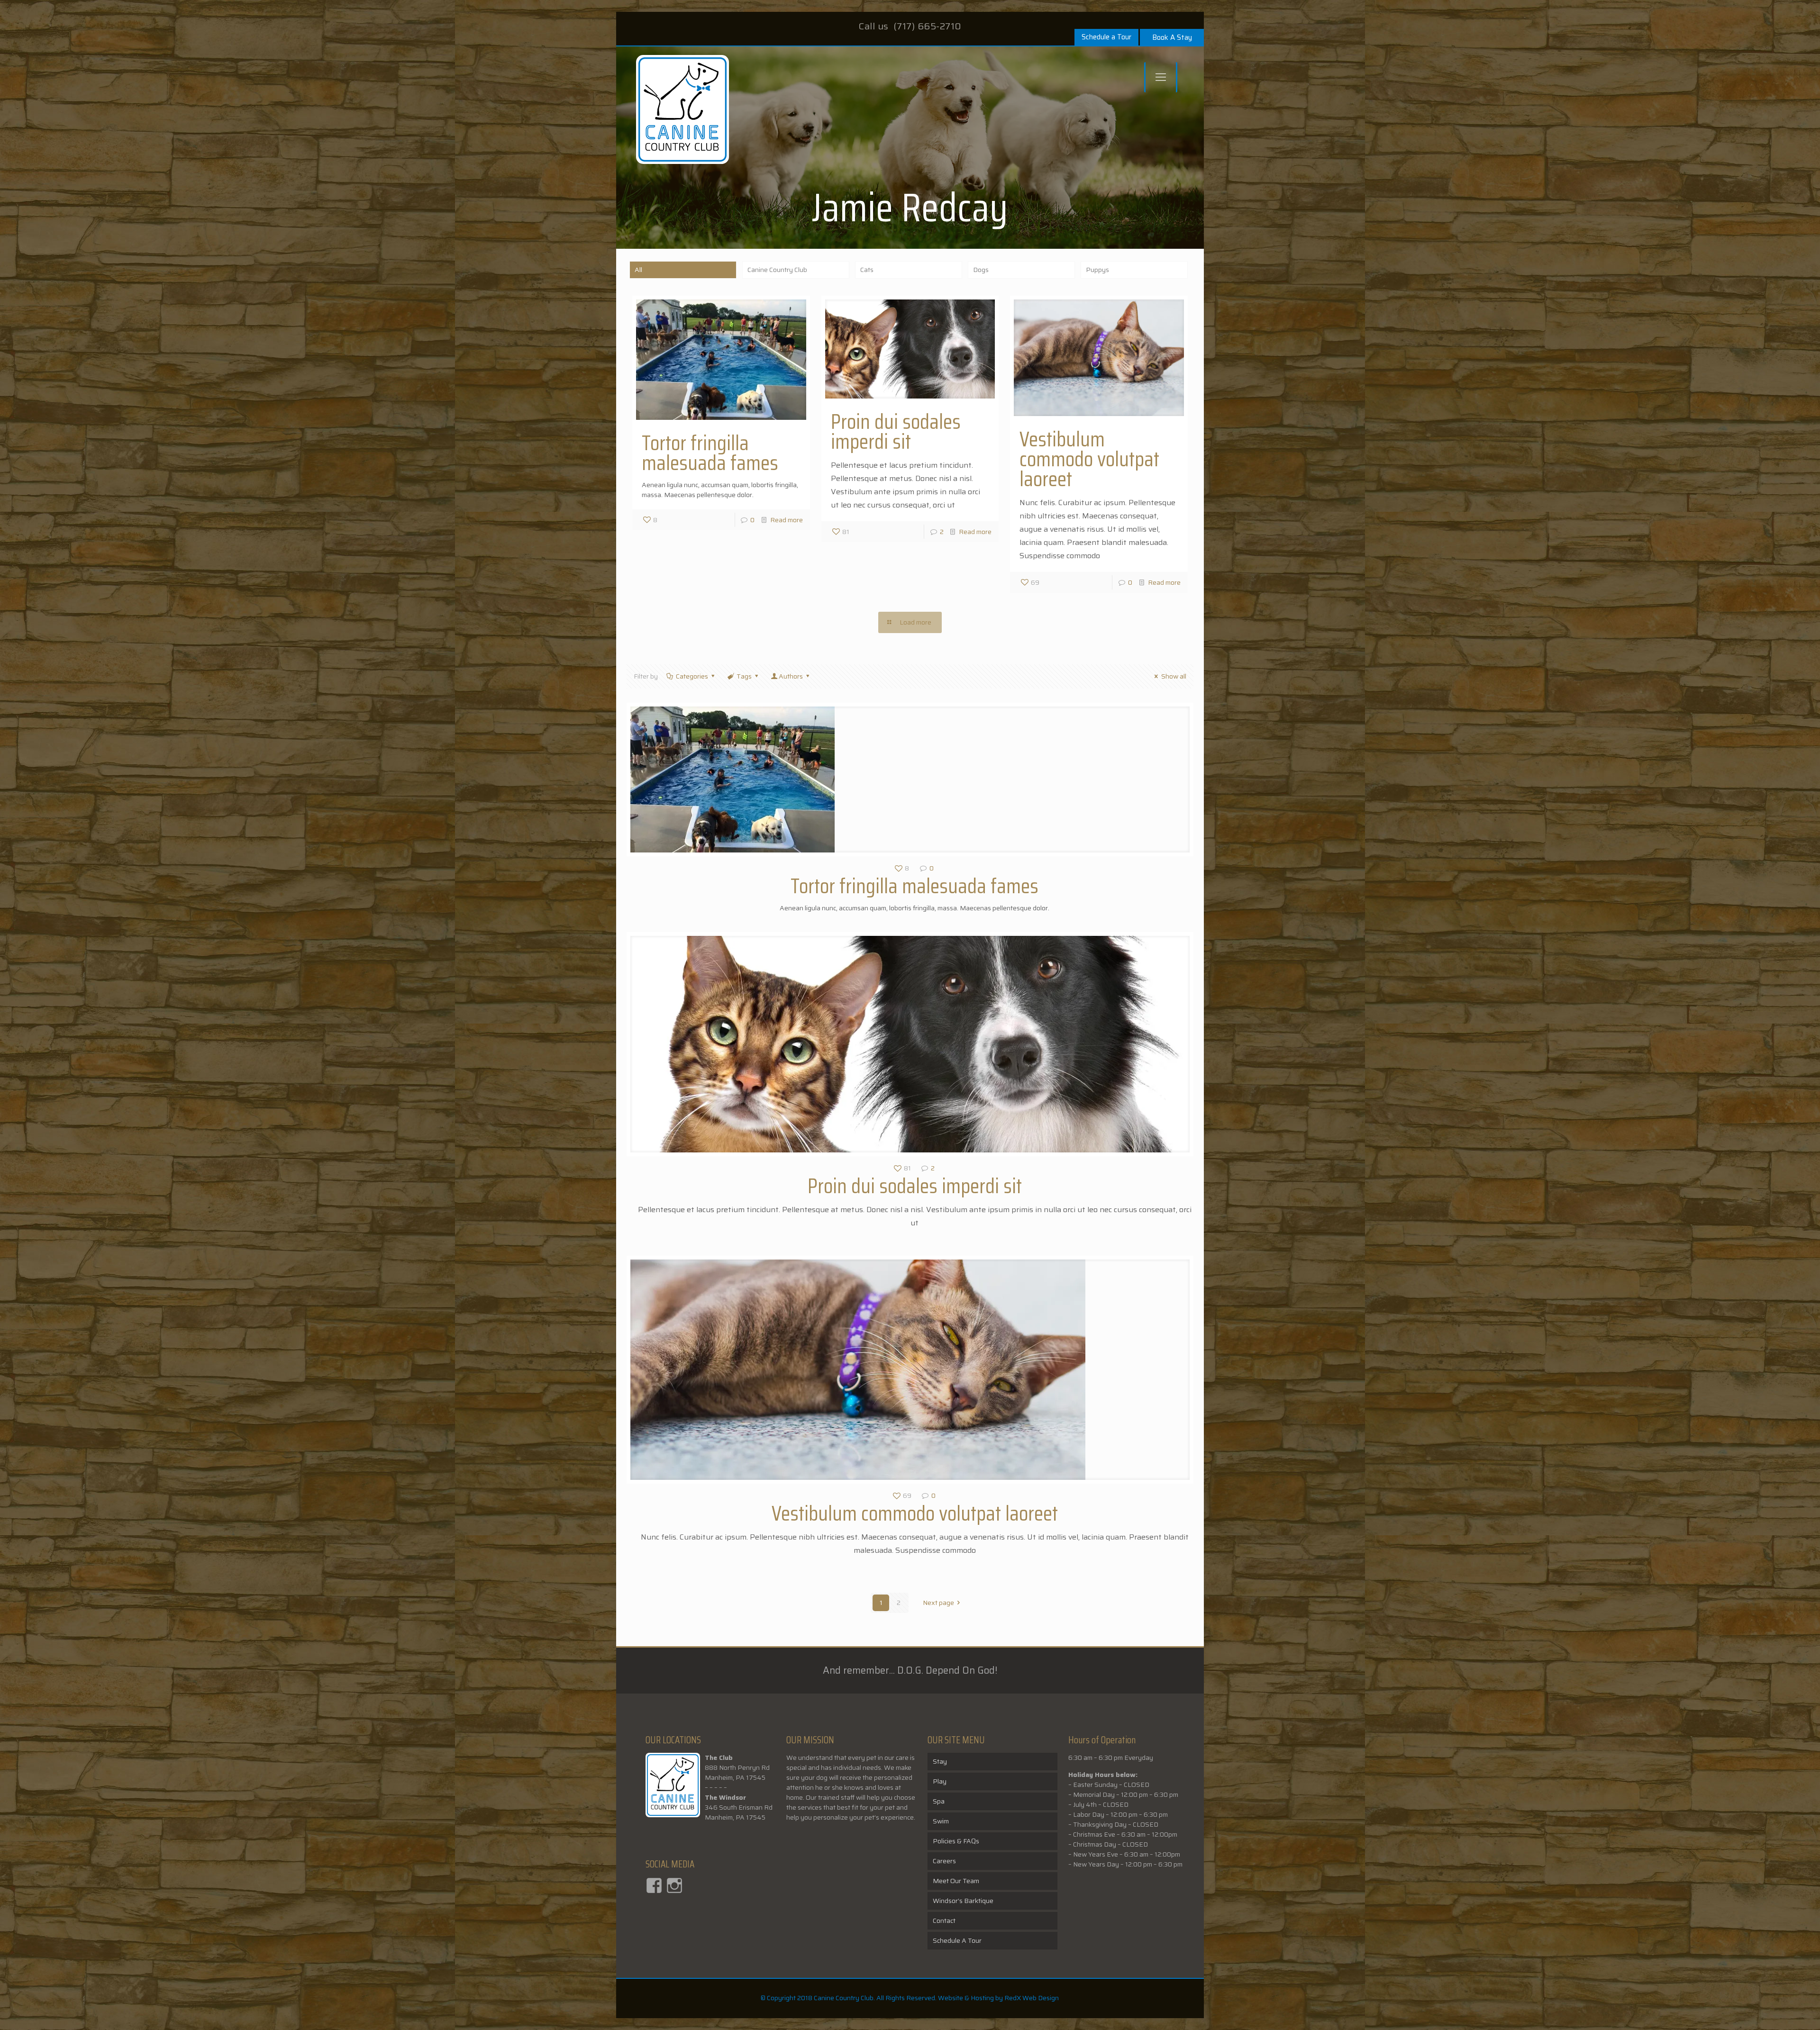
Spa (939, 1801)
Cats (867, 270)
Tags (744, 676)
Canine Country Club (777, 270)
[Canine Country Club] (682, 114)
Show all (1174, 676)
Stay (940, 1761)
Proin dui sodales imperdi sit (896, 431)
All (638, 270)
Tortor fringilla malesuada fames (710, 453)
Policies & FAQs (956, 1841)
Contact (944, 1921)
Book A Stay (1172, 37)
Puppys (1097, 270)
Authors (791, 676)
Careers (944, 1861)
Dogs (981, 270)
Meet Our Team (956, 1881)
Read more (787, 520)
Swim (941, 1821)
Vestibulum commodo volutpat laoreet (1089, 459)
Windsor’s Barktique (963, 1901)
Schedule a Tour (1106, 37)
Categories (692, 676)
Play (940, 1781)
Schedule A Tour (957, 1940)
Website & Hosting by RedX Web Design (998, 1998)
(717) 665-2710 (928, 26)
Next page (938, 1603)
